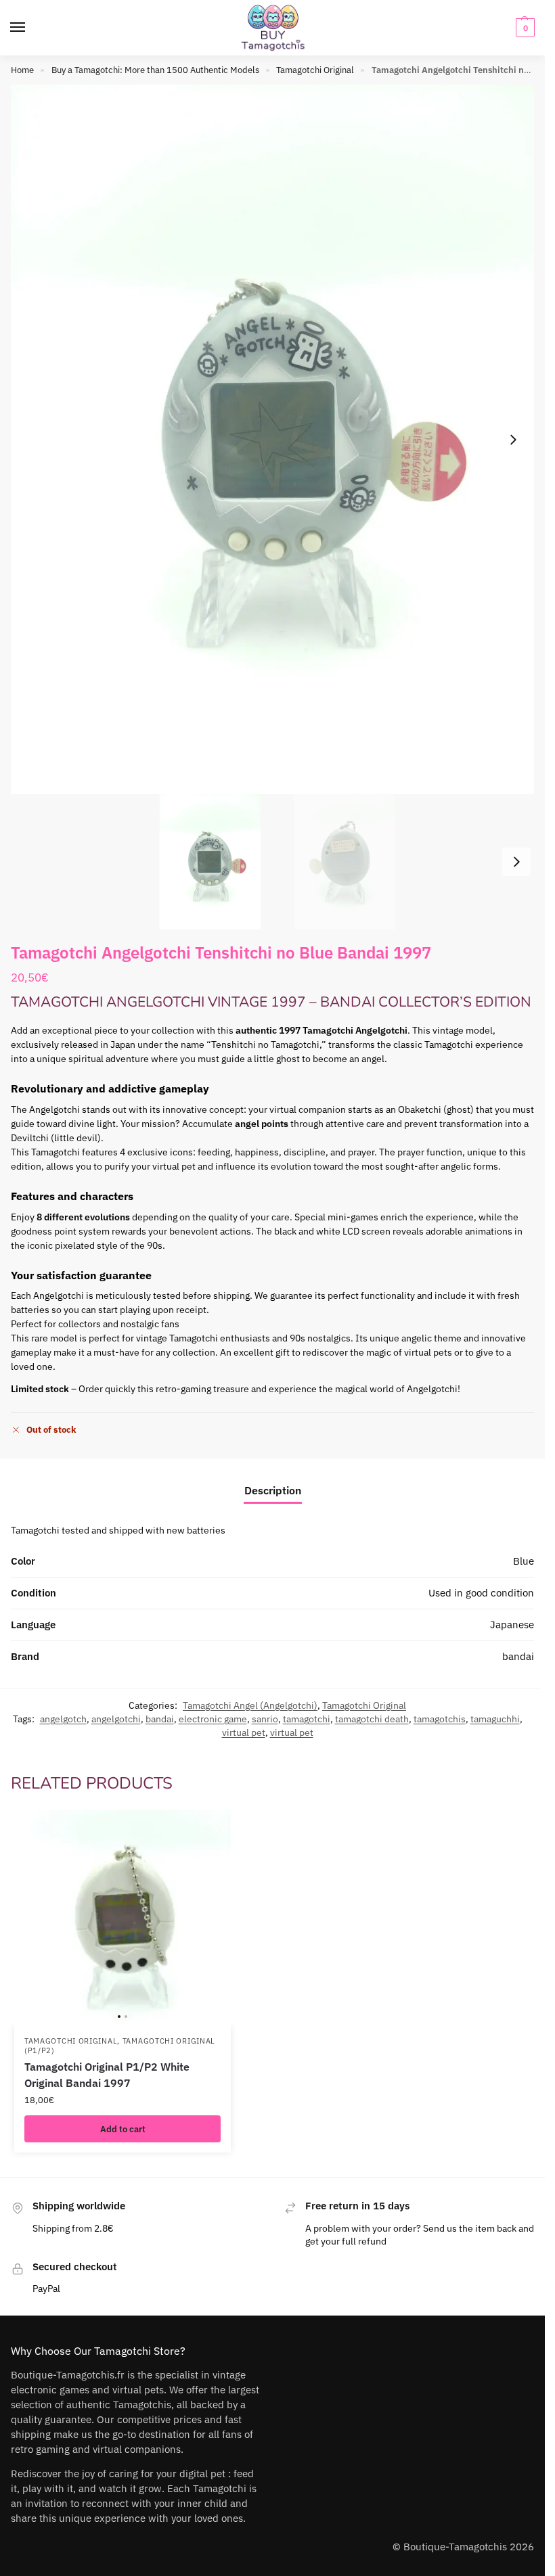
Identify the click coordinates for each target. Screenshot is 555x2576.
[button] (524, 28)
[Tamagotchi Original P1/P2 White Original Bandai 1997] (123, 1918)
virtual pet (244, 1732)
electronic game (213, 1719)
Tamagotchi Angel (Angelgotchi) (250, 1705)
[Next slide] (513, 440)
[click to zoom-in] (277, 439)
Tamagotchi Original (315, 70)
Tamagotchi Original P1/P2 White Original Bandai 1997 (107, 2075)
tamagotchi (307, 1719)
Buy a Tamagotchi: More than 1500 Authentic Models (155, 70)
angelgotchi (116, 1719)
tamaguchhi (495, 1719)
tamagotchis (440, 1719)
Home (22, 70)
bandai (160, 1719)
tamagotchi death (372, 1719)
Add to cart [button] (123, 2129)
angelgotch (63, 1719)
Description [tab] (273, 1490)
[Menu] (30, 28)
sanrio (265, 1719)
